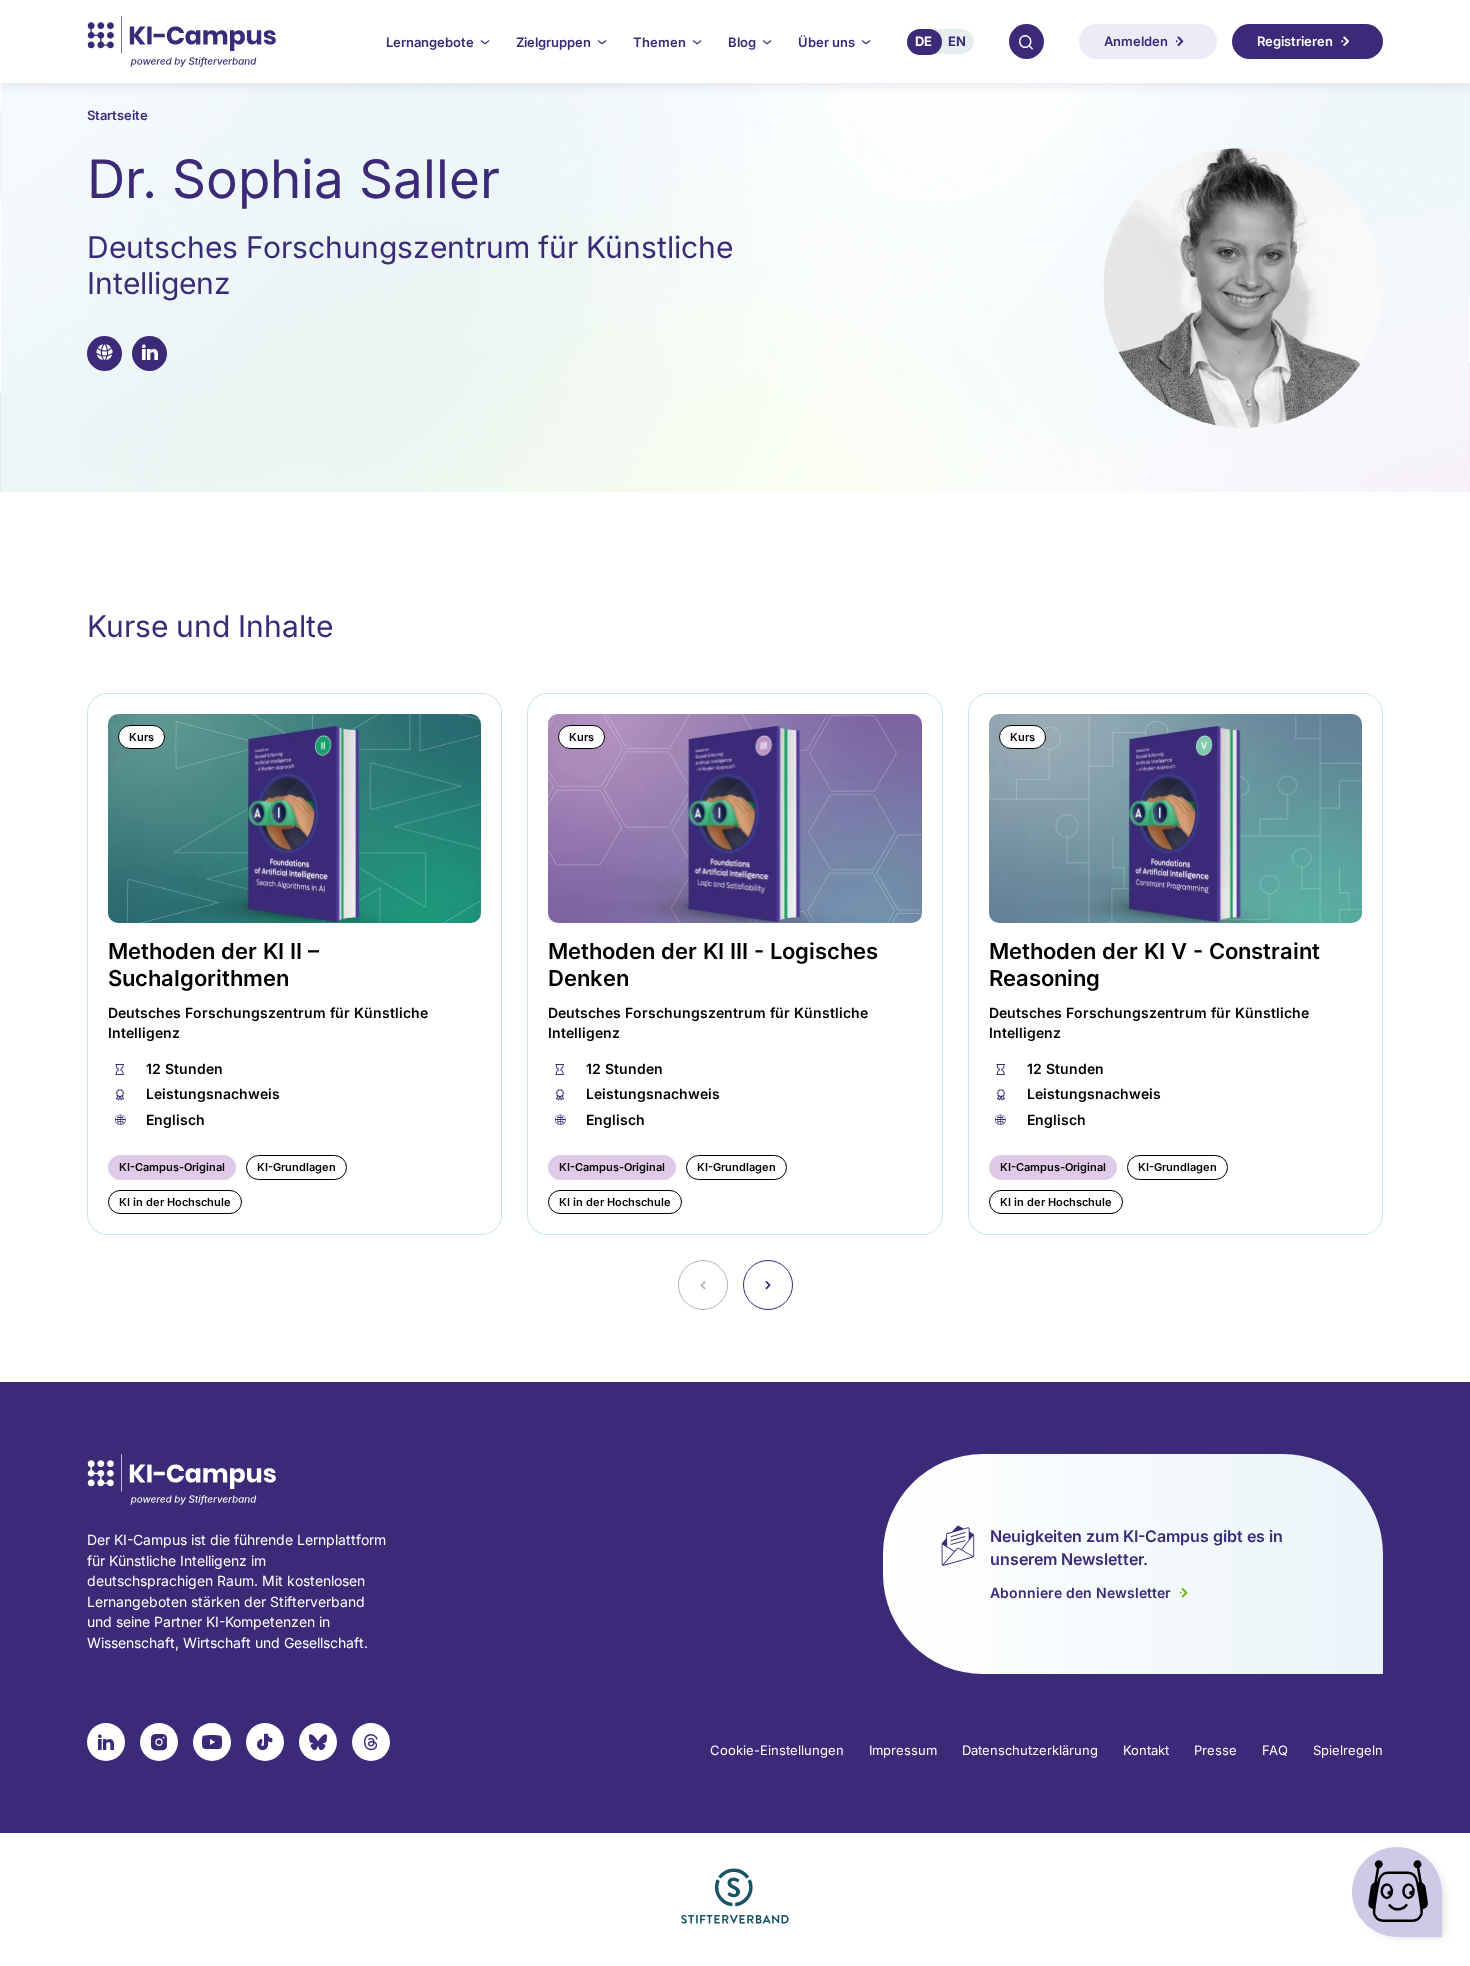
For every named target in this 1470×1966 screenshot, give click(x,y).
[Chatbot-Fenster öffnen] (1401, 1896)
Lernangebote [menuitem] (430, 42)
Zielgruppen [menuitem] (553, 42)
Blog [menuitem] (742, 42)
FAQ (1275, 1750)
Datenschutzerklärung (1030, 1750)
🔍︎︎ (1026, 41)
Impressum (903, 1750)
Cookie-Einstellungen (777, 1750)
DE (923, 41)
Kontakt (1146, 1750)
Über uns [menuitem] (826, 42)
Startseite (117, 115)
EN (957, 41)
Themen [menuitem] (659, 42)
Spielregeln (1348, 1750)
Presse (1215, 1750)
